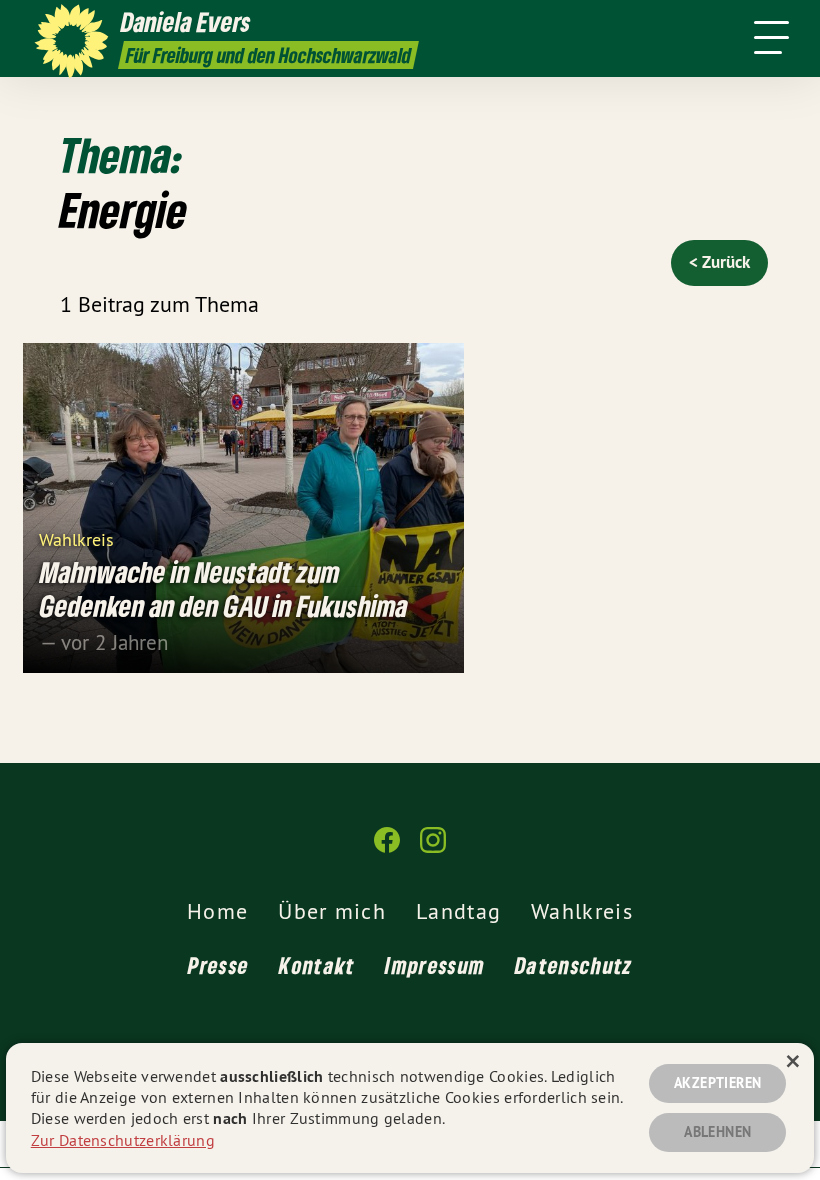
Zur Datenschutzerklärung (123, 1140)
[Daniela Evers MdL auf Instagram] (433, 848)
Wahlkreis (76, 538)
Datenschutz (573, 965)
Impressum (435, 965)
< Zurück (719, 262)
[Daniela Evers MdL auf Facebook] (387, 848)
